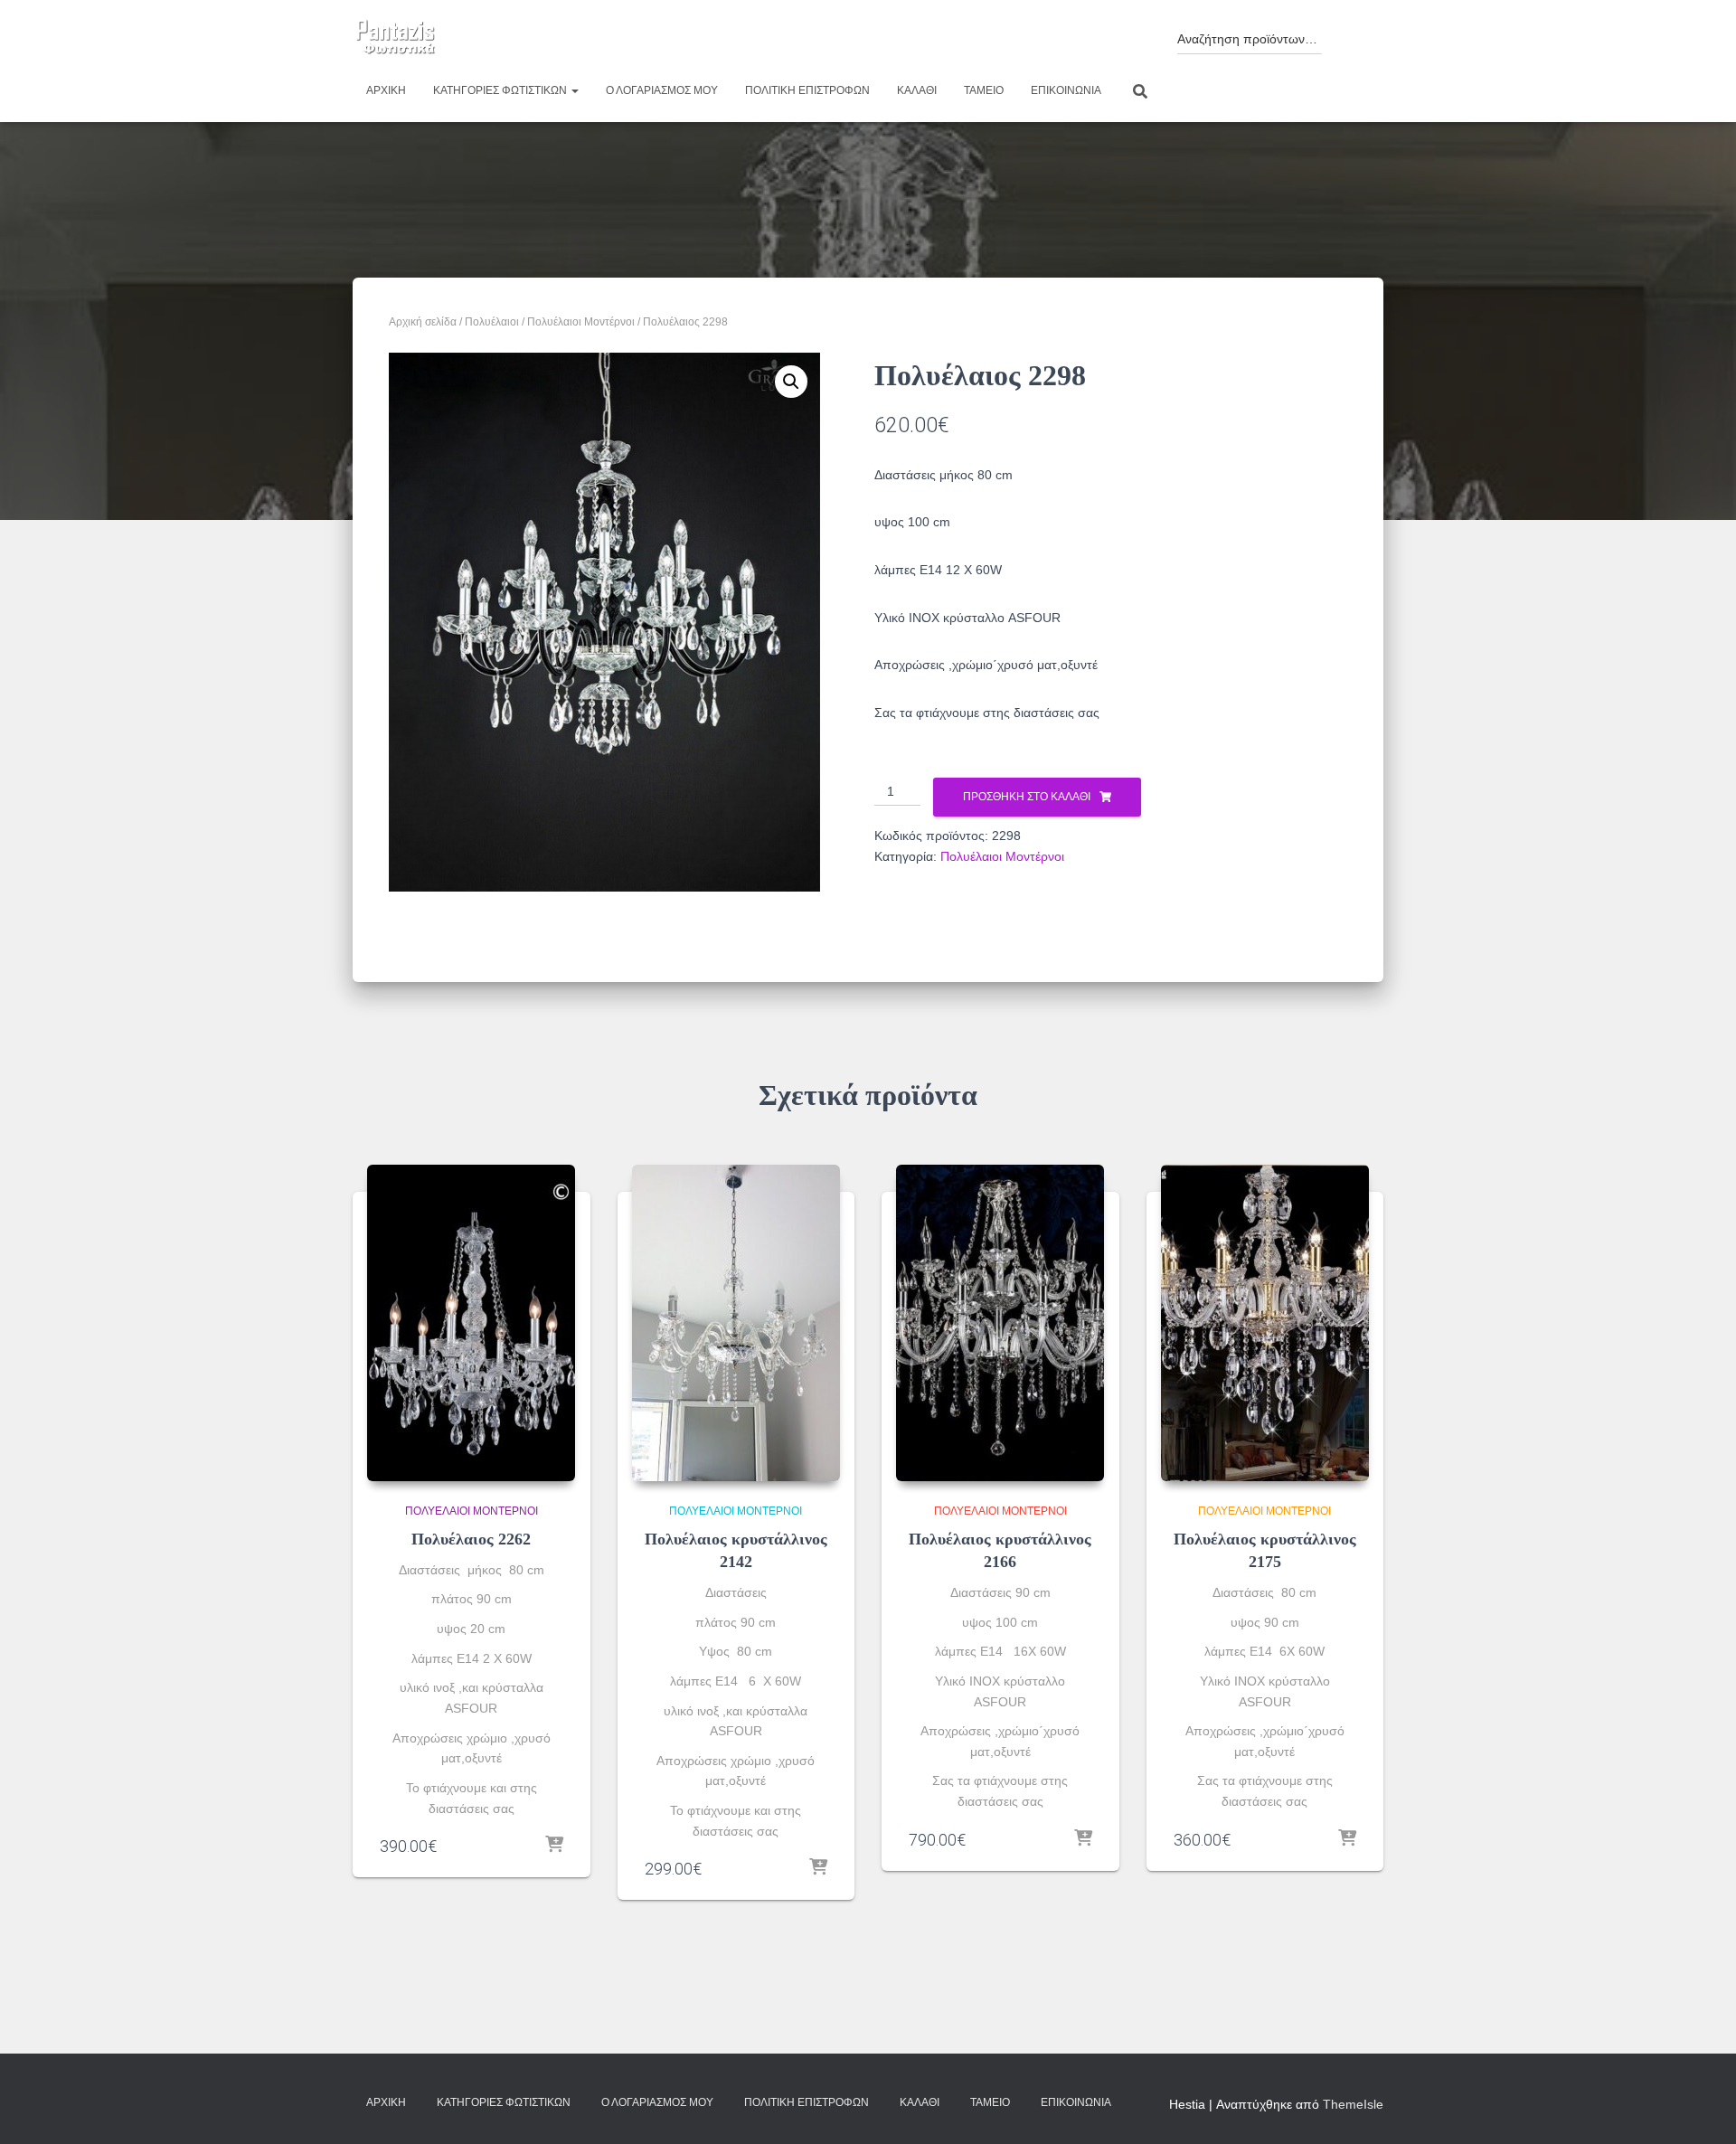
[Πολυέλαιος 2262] (471, 1323)
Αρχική (386, 90)
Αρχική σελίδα (423, 322)
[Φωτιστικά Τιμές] (396, 38)
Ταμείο (984, 90)
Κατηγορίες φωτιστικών (501, 90)
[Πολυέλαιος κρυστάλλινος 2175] (1265, 1323)
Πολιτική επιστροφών (807, 90)
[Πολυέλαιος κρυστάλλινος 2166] (1000, 1323)
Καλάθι (917, 90)
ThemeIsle (1353, 2104)
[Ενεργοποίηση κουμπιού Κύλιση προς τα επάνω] (1700, 2108)
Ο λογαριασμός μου (662, 90)
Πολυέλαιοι (492, 322)
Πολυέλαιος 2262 (471, 1539)
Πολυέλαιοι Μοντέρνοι (581, 322)
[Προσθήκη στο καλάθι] (554, 1846)
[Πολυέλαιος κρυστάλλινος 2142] (736, 1323)
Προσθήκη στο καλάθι (1027, 797)
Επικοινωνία (1066, 90)
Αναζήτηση (1349, 34)
